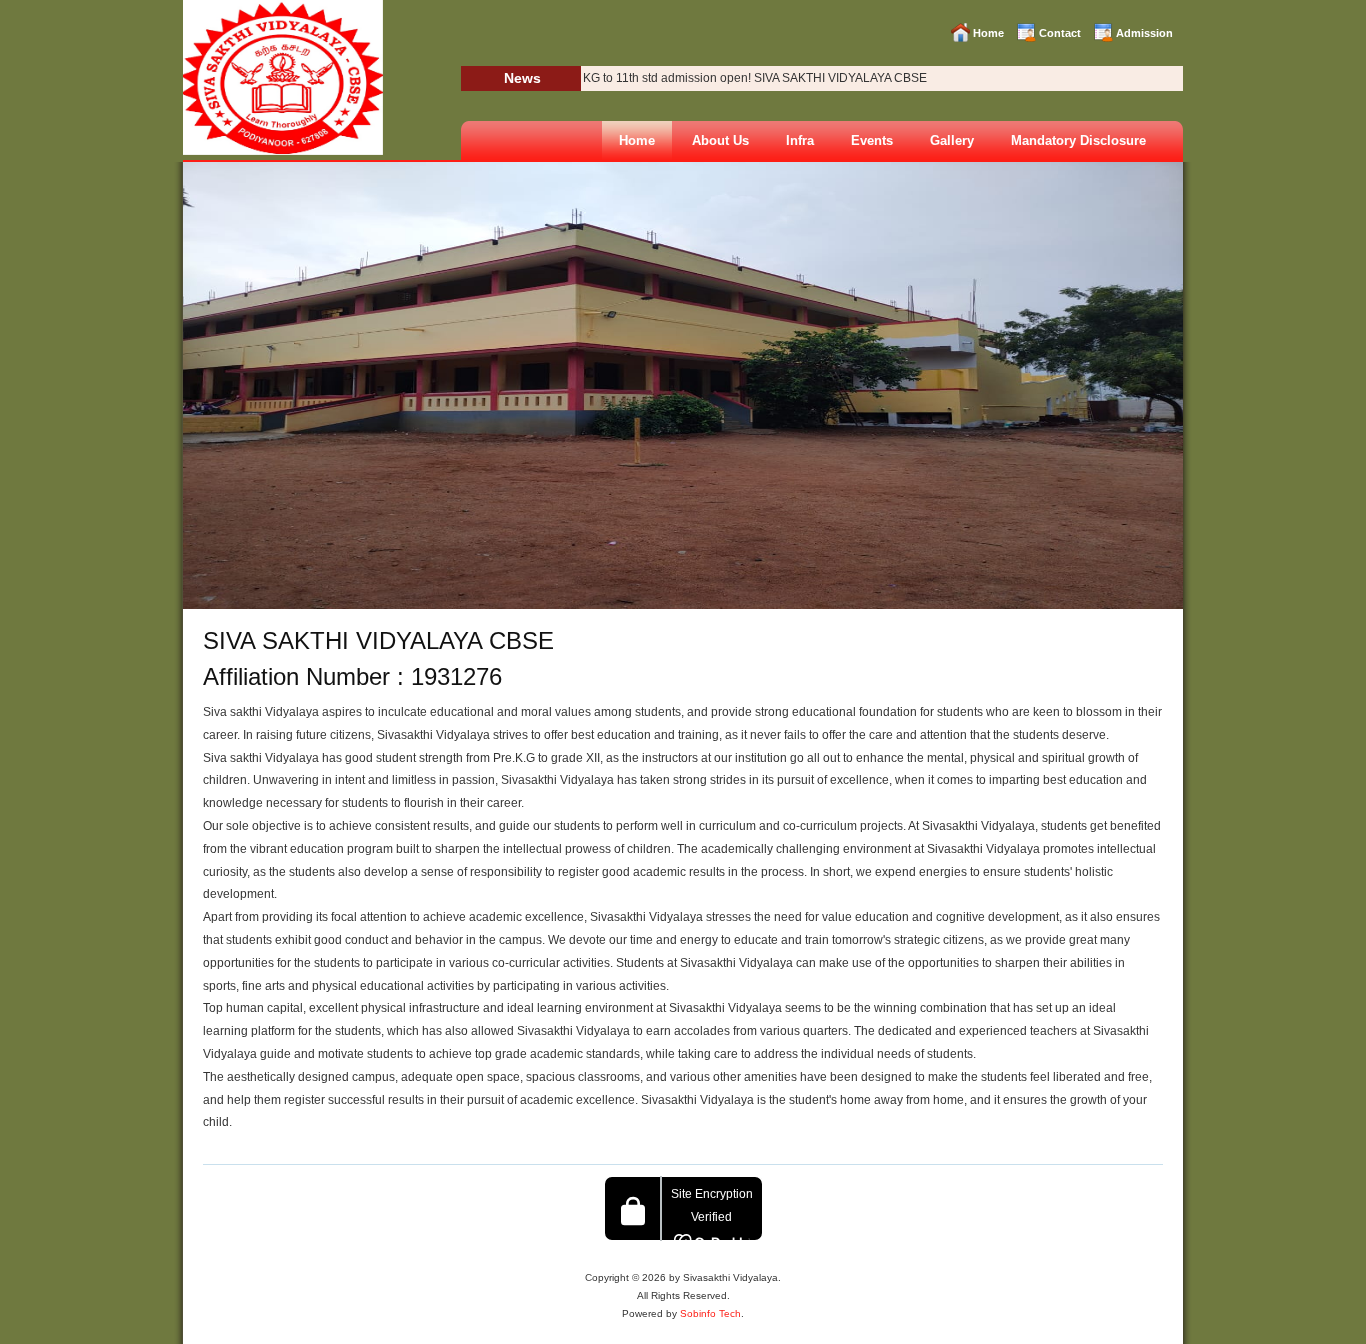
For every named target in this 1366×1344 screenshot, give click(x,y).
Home (988, 33)
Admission (1144, 33)
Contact (1060, 33)
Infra (800, 140)
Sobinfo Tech (710, 1313)
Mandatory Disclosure (1078, 140)
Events (872, 140)
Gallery (952, 140)
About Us (720, 140)
